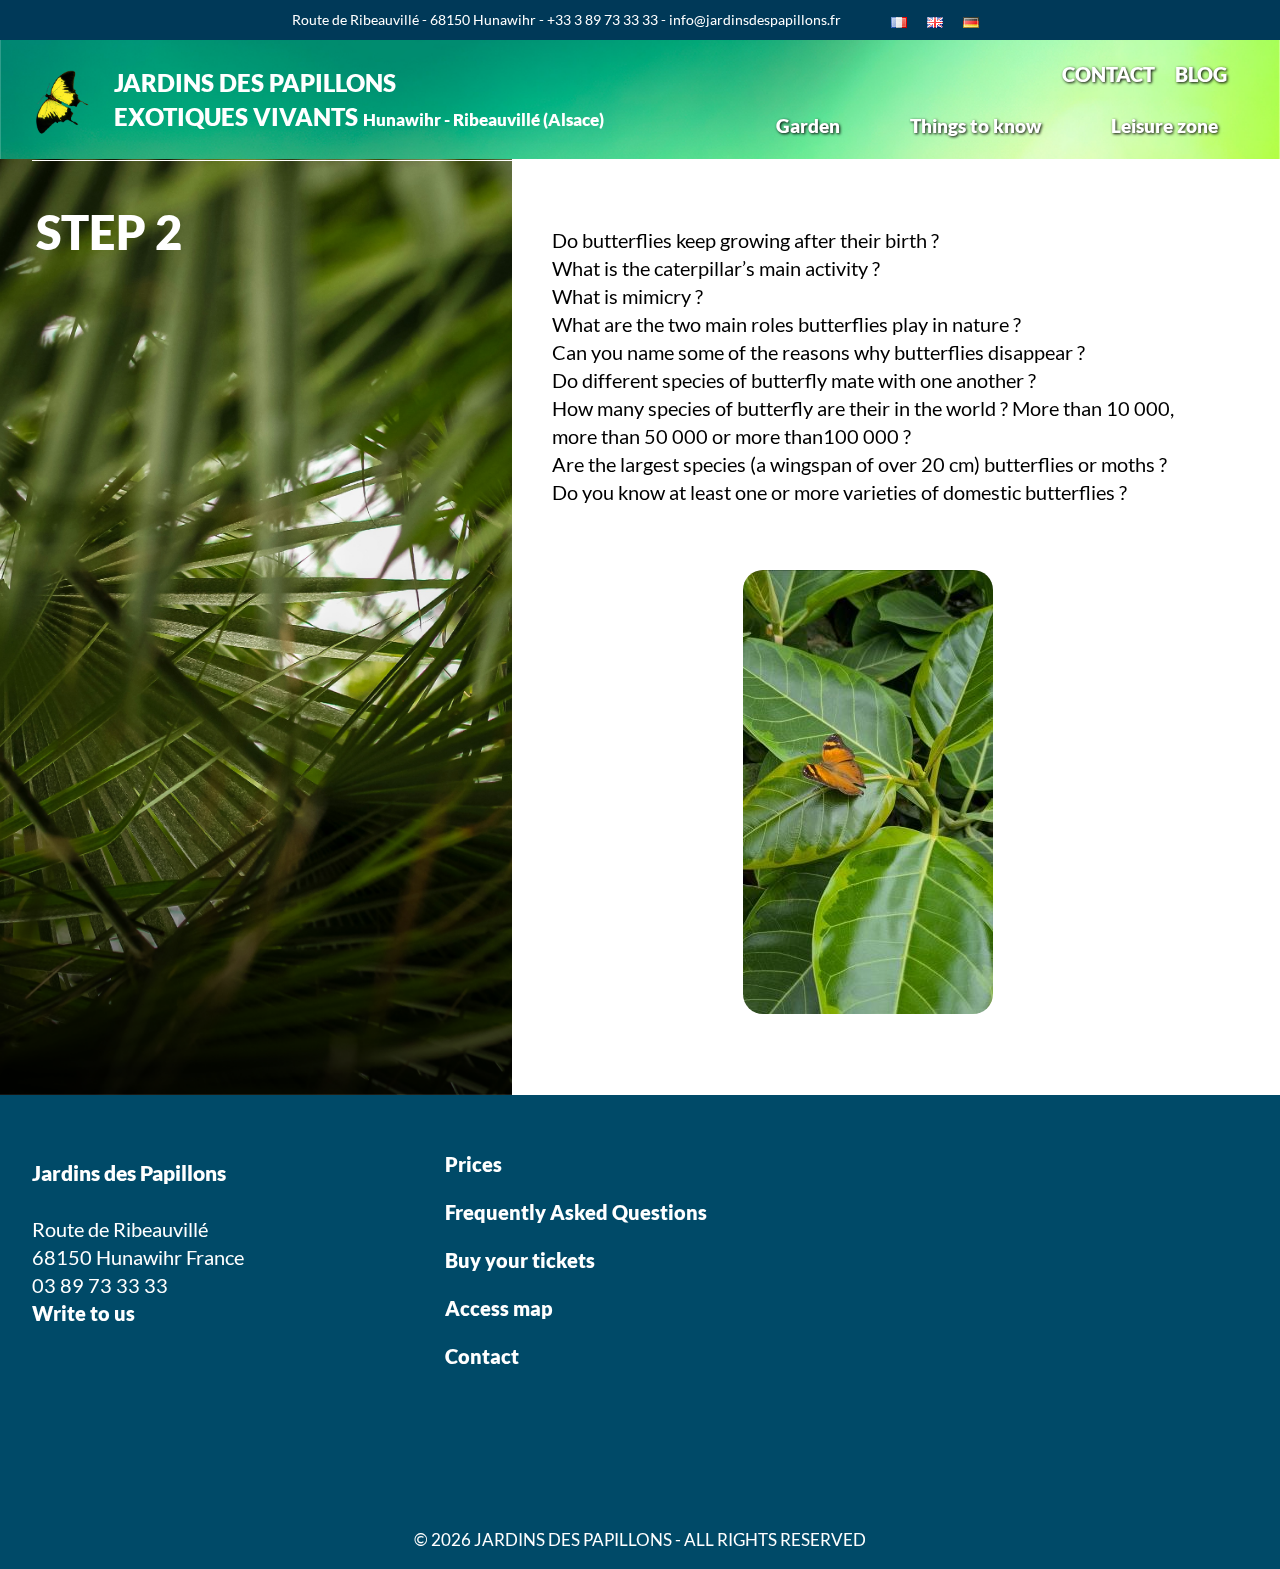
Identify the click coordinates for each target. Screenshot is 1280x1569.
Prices (473, 1164)
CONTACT (1108, 74)
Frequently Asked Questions (576, 1212)
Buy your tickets (522, 1260)
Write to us (83, 1313)
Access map (499, 1308)
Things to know (975, 125)
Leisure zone (1164, 125)
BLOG (1201, 74)
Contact (482, 1356)
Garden (808, 125)
